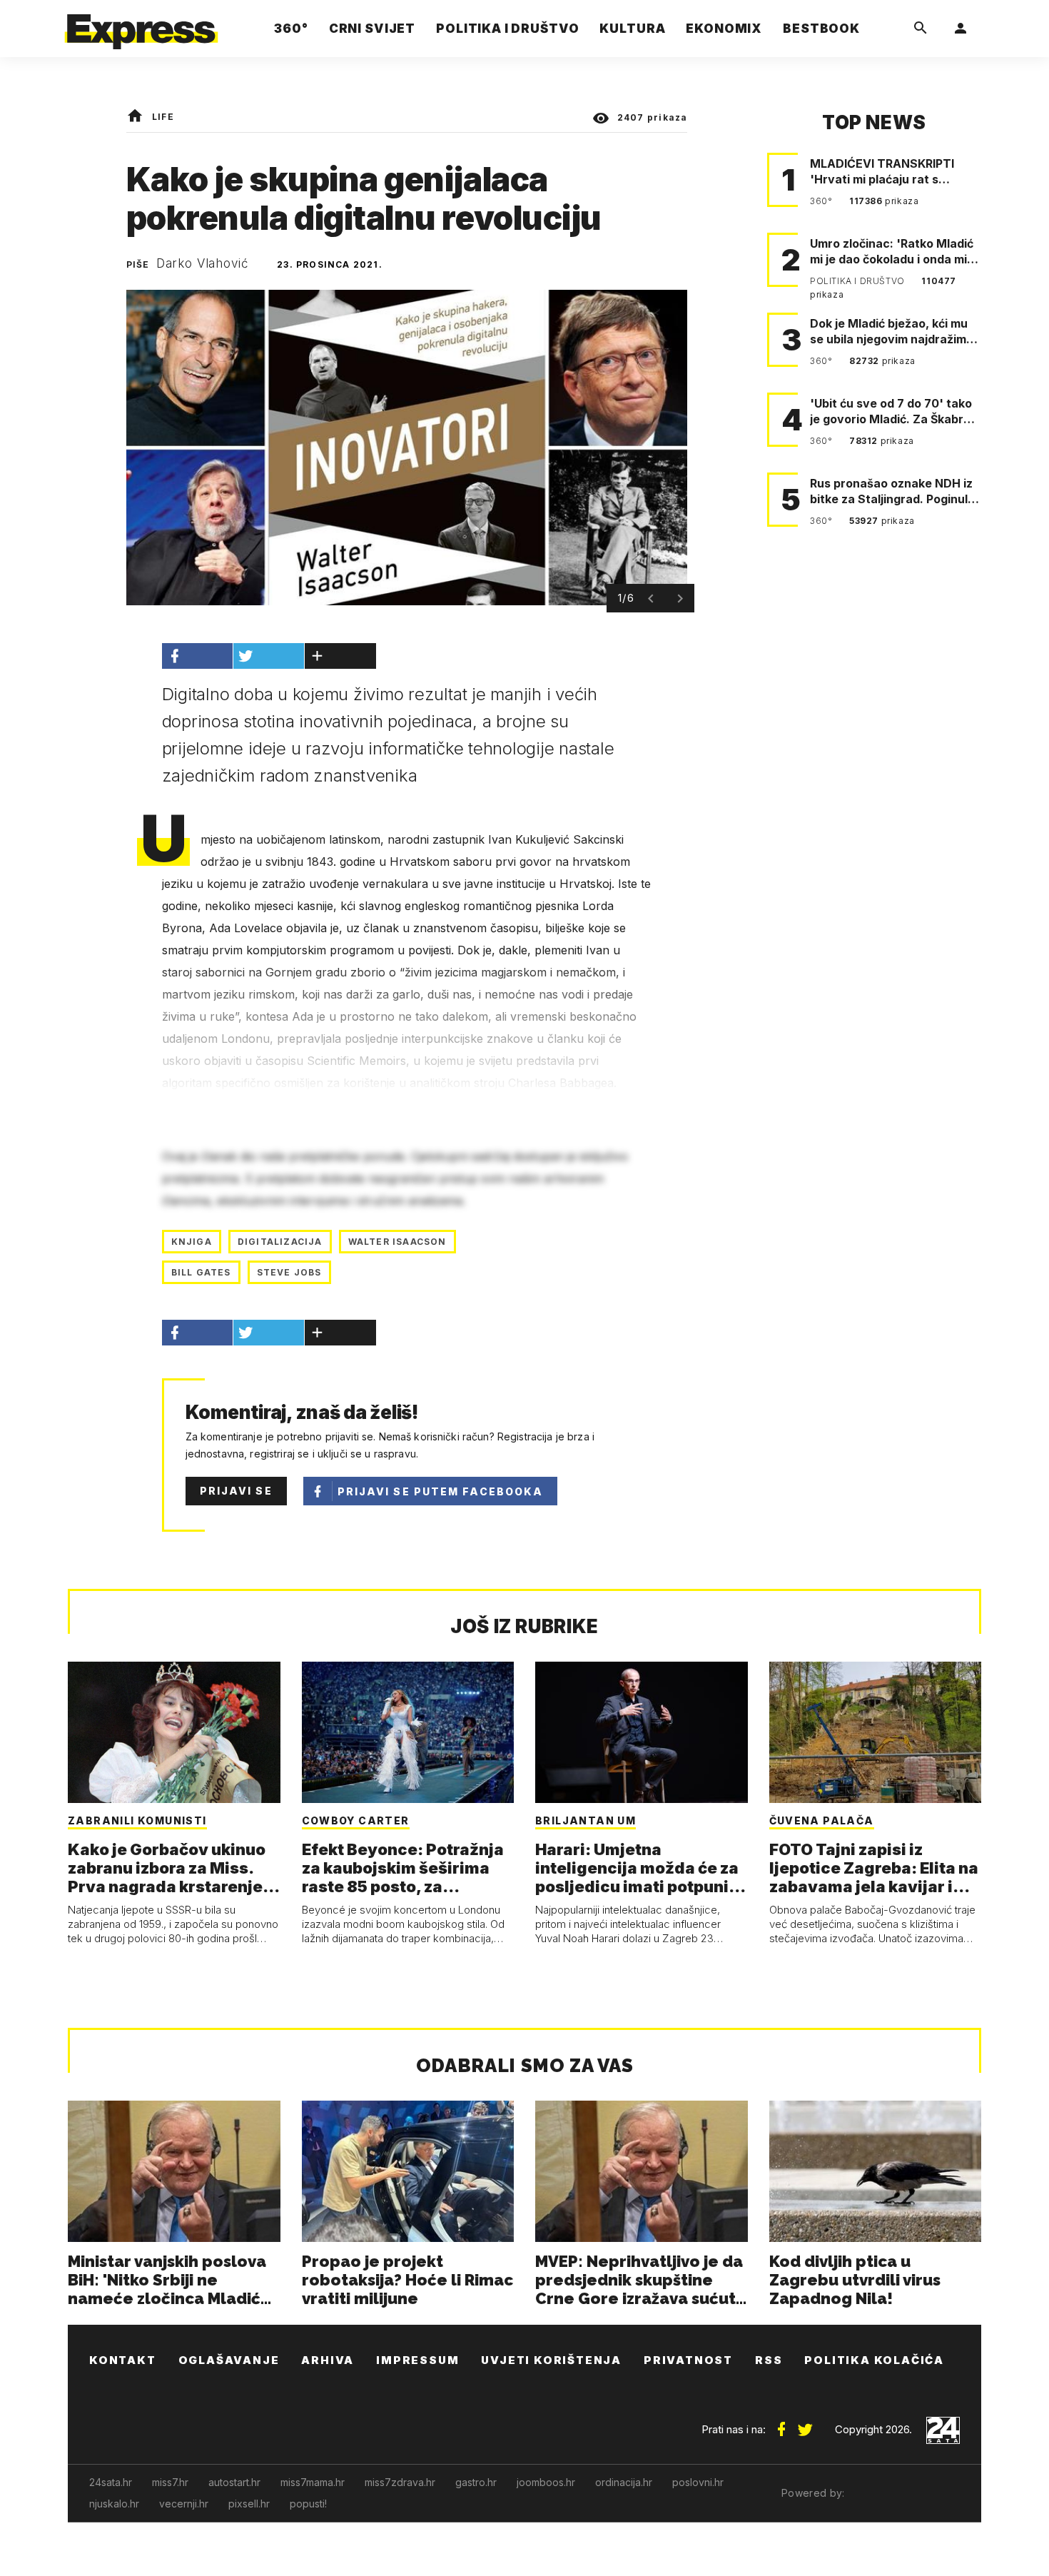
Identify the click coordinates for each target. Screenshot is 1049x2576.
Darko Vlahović (203, 263)
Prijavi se (236, 1491)
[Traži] (921, 29)
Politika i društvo (858, 281)
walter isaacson (397, 1242)
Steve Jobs (289, 1272)
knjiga (192, 1242)
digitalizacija (280, 1242)
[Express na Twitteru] (805, 2424)
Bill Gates (201, 1272)
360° (822, 201)
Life (163, 117)
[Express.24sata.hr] (141, 25)
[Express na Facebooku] (781, 2424)
